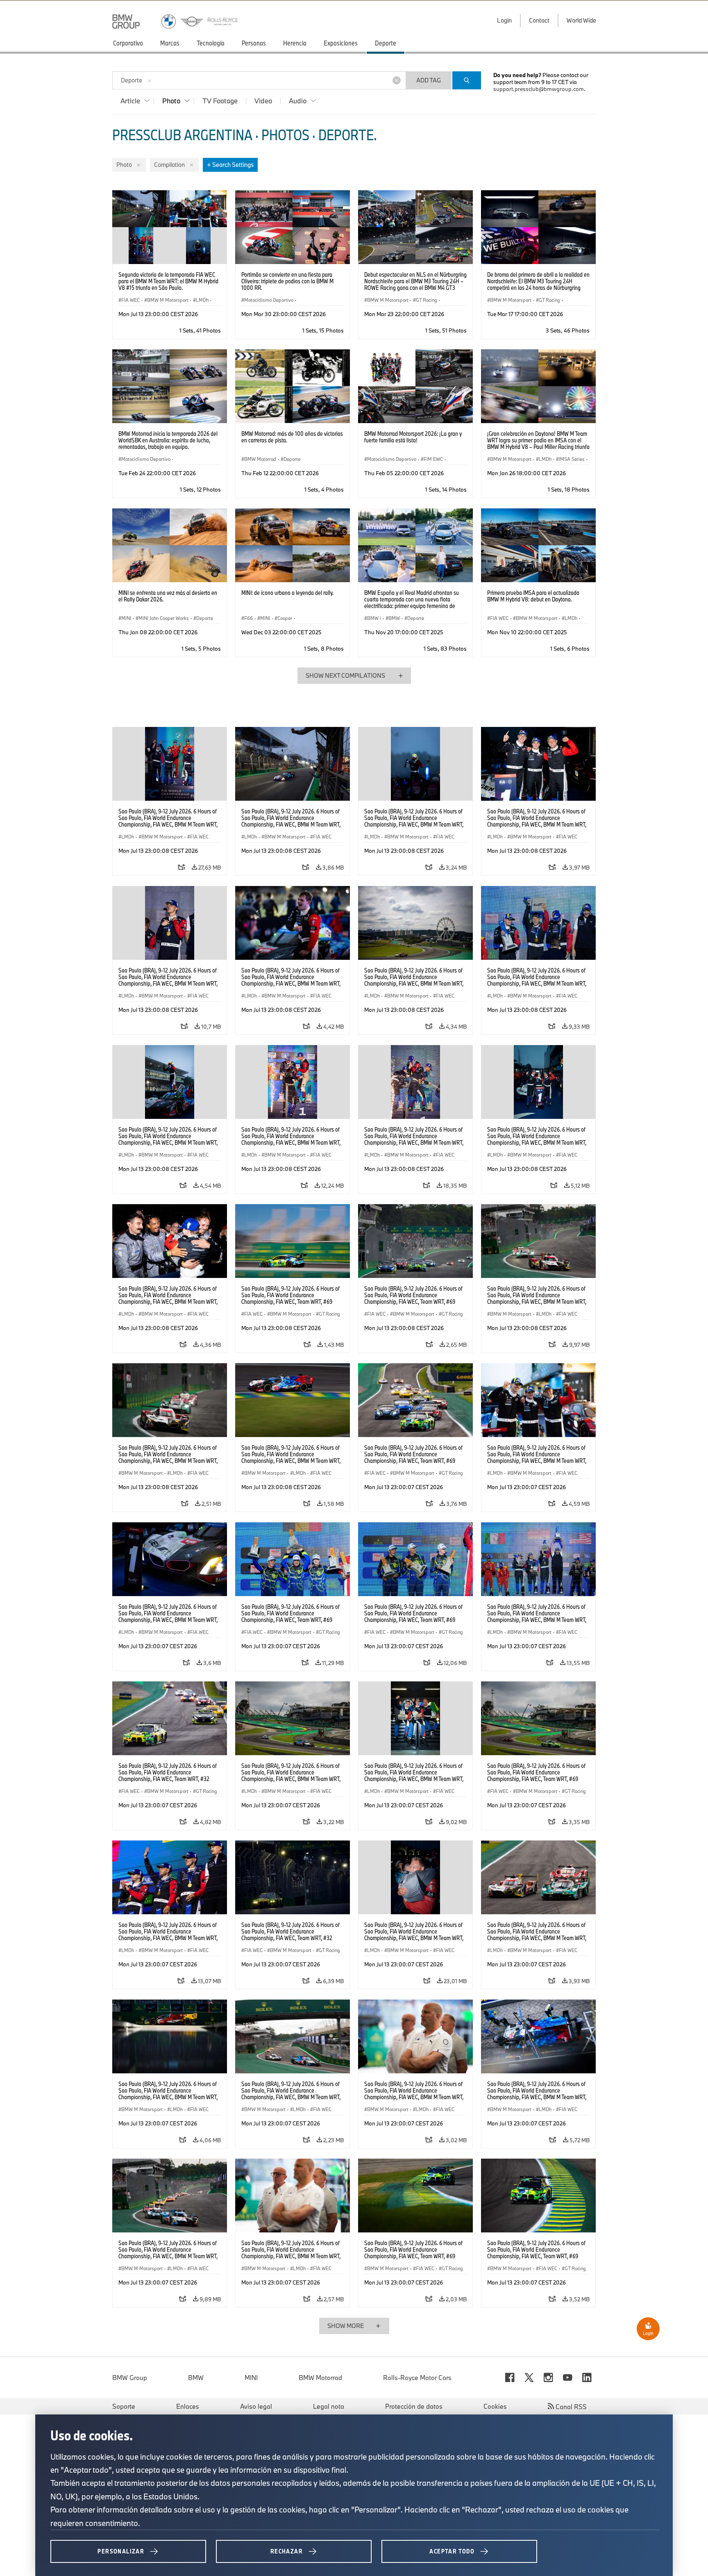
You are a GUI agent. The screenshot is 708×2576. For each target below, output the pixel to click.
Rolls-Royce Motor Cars (417, 2378)
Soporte (124, 2406)
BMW (196, 2378)
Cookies (495, 2406)
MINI (251, 2378)
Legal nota (329, 2406)
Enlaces (188, 2406)
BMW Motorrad (320, 2378)
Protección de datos (414, 2406)
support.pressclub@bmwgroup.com (539, 89)
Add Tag (429, 80)
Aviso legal (256, 2406)
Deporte (132, 80)
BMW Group (130, 2378)
